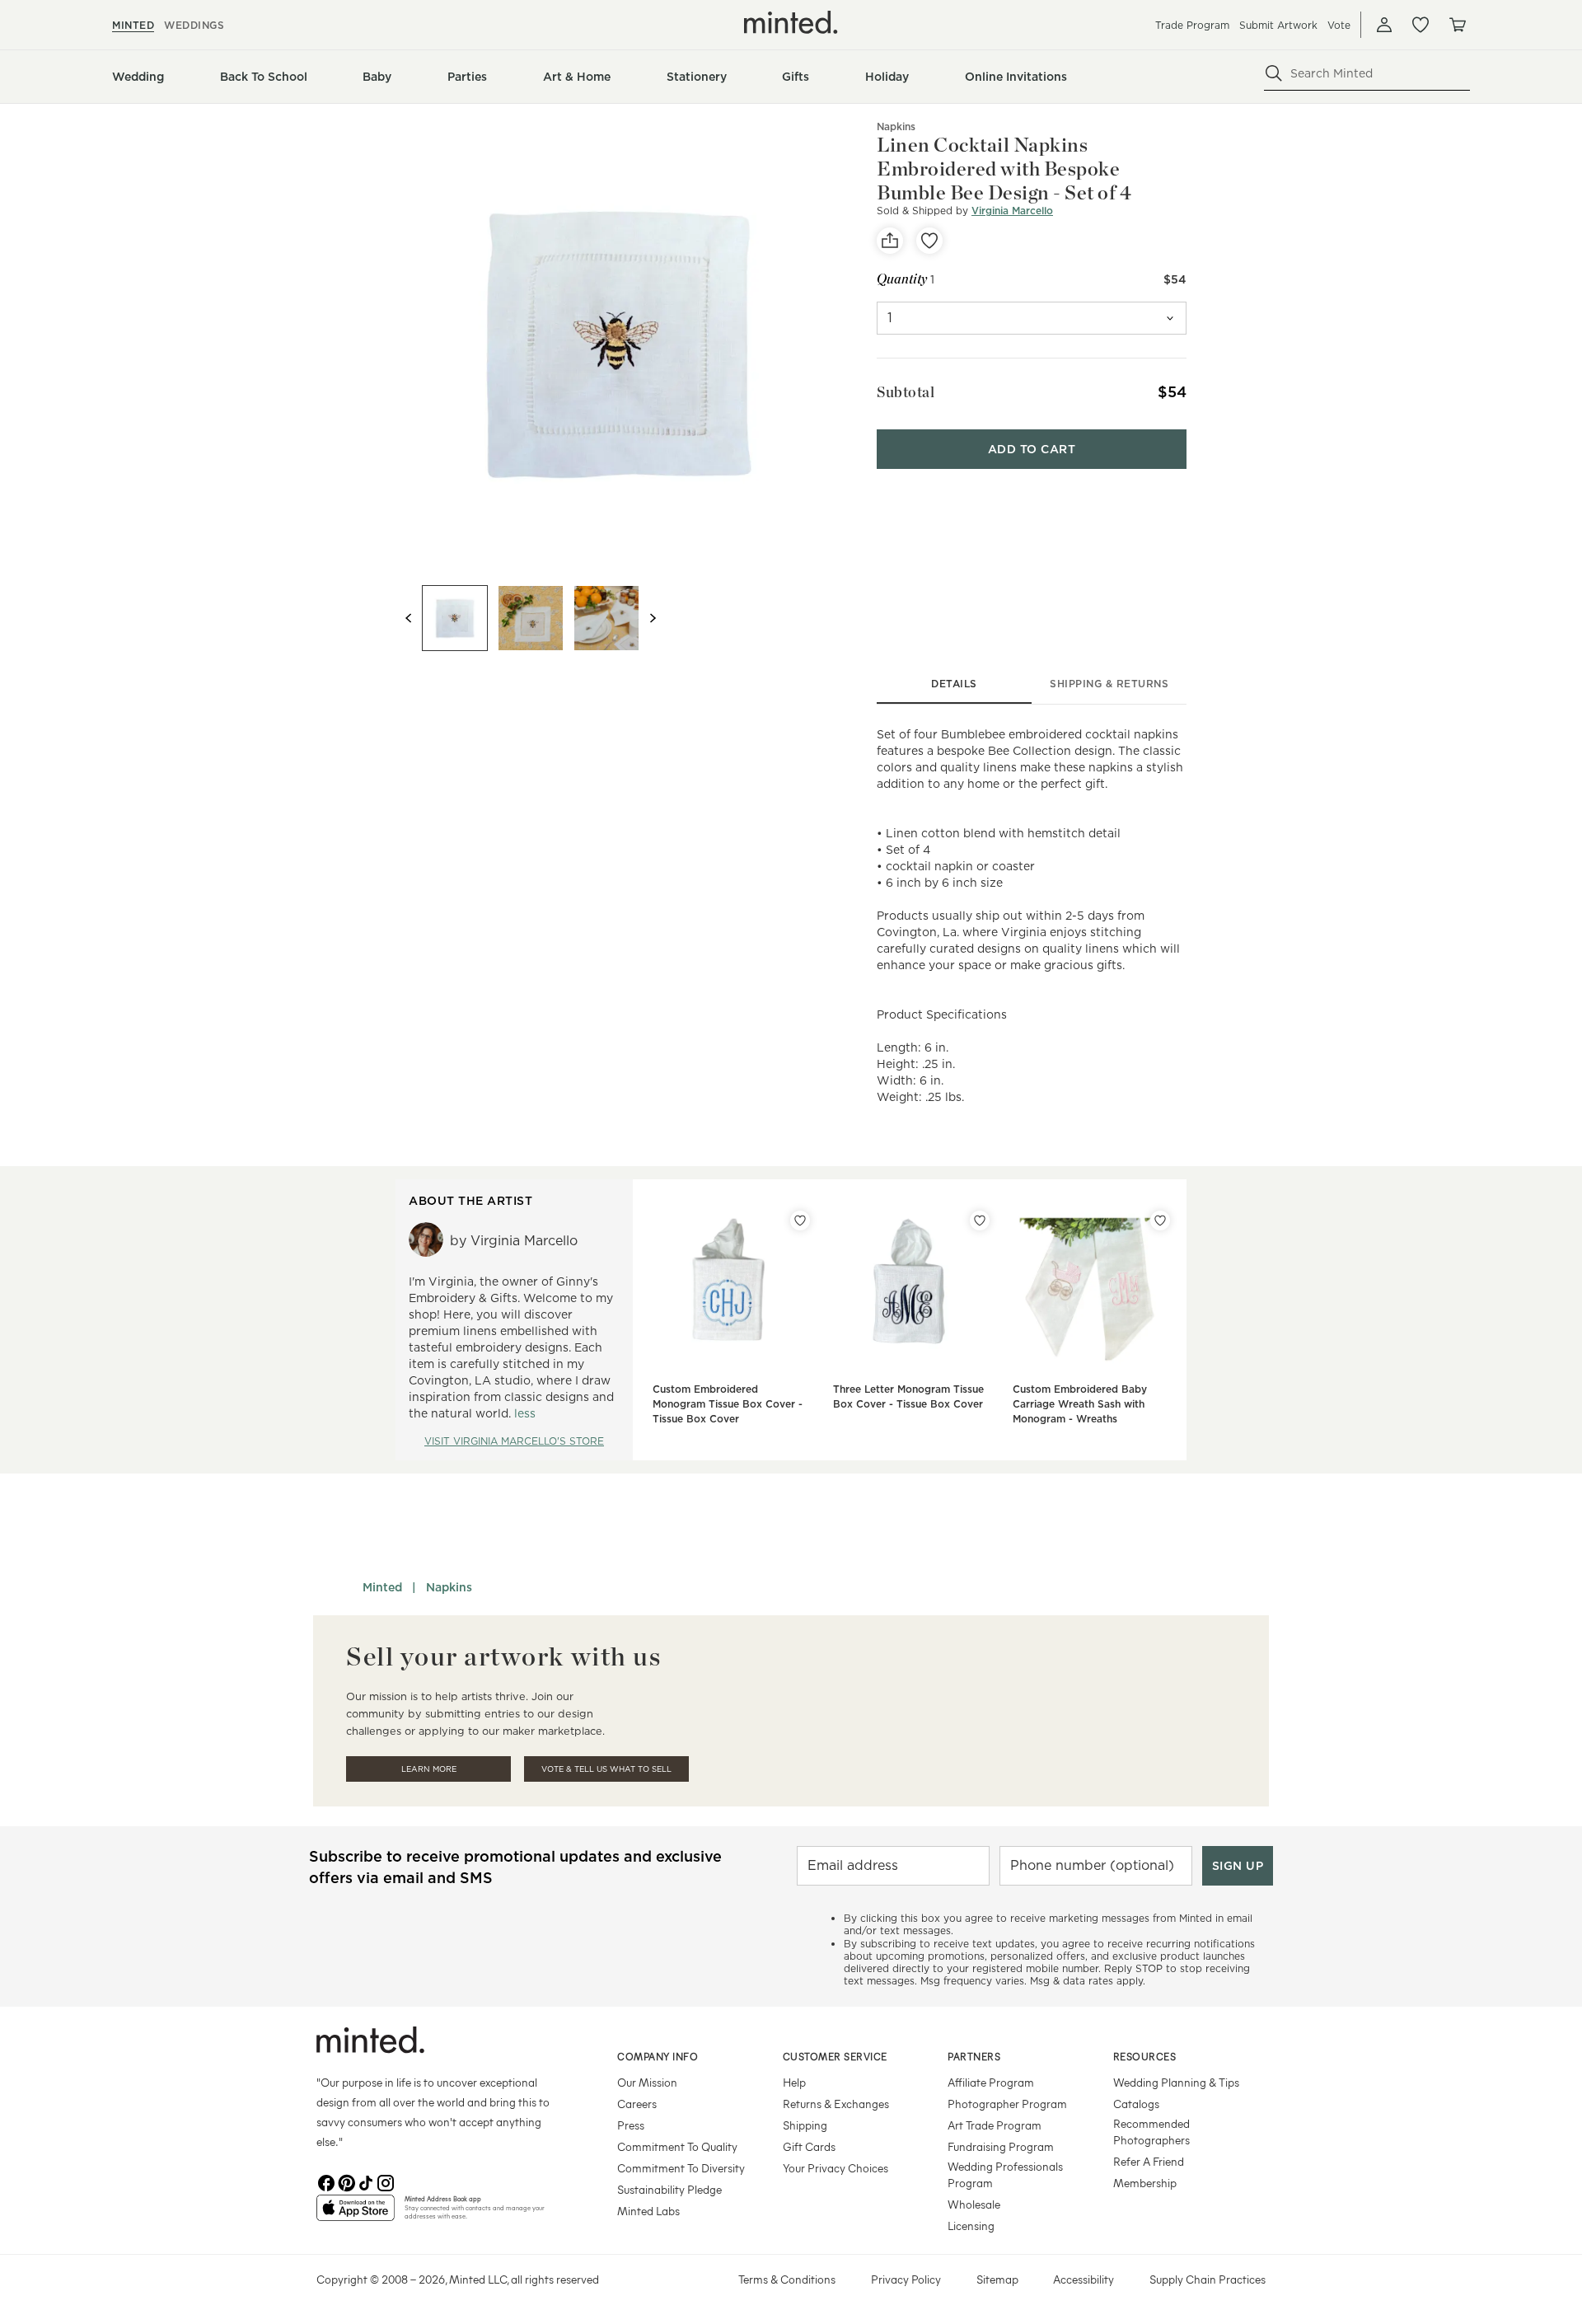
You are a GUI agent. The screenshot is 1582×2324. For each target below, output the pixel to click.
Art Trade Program (995, 2125)
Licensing (971, 2226)
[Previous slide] (409, 618)
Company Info (658, 2056)
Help (794, 2082)
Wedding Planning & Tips (1176, 2082)
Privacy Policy (906, 2279)
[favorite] (929, 241)
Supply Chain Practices (1208, 2279)
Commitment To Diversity (681, 2168)
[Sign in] (1384, 25)
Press (631, 2125)
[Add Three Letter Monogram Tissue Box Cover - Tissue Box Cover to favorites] (980, 1221)
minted (133, 25)
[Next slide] (653, 618)
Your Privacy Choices (835, 2168)
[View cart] (1457, 25)
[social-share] (890, 241)
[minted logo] (791, 22)
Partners (974, 2056)
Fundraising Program (1001, 2146)
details (954, 684)
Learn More (429, 1769)
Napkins (449, 1587)
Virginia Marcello (1012, 211)
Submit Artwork (1278, 25)
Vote (1339, 25)
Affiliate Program (991, 2082)
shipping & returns (1109, 684)
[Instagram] (386, 2181)
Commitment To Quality (677, 2146)
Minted (382, 1587)
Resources (1145, 2056)
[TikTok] (366, 2181)
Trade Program (1192, 25)
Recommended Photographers (1151, 2132)
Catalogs (1136, 2104)
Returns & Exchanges (836, 2104)
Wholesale (974, 2204)
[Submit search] (1274, 73)
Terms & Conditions (787, 2279)
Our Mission (647, 2082)
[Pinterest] (346, 2181)
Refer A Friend (1149, 2161)
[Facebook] (326, 2181)
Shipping (805, 2125)
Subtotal (906, 392)
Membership (1145, 2183)
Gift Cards (809, 2146)
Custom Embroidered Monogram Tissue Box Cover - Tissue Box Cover (728, 1404)
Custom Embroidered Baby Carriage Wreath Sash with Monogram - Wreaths (1080, 1404)
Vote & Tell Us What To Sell (606, 1769)
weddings (194, 25)
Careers (637, 2104)
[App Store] (356, 2214)
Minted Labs (648, 2211)
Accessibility (1084, 2279)
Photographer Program (1007, 2104)
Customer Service (835, 2056)
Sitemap (997, 2279)
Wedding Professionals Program (1005, 2174)
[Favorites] (1421, 25)
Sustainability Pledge (669, 2189)
